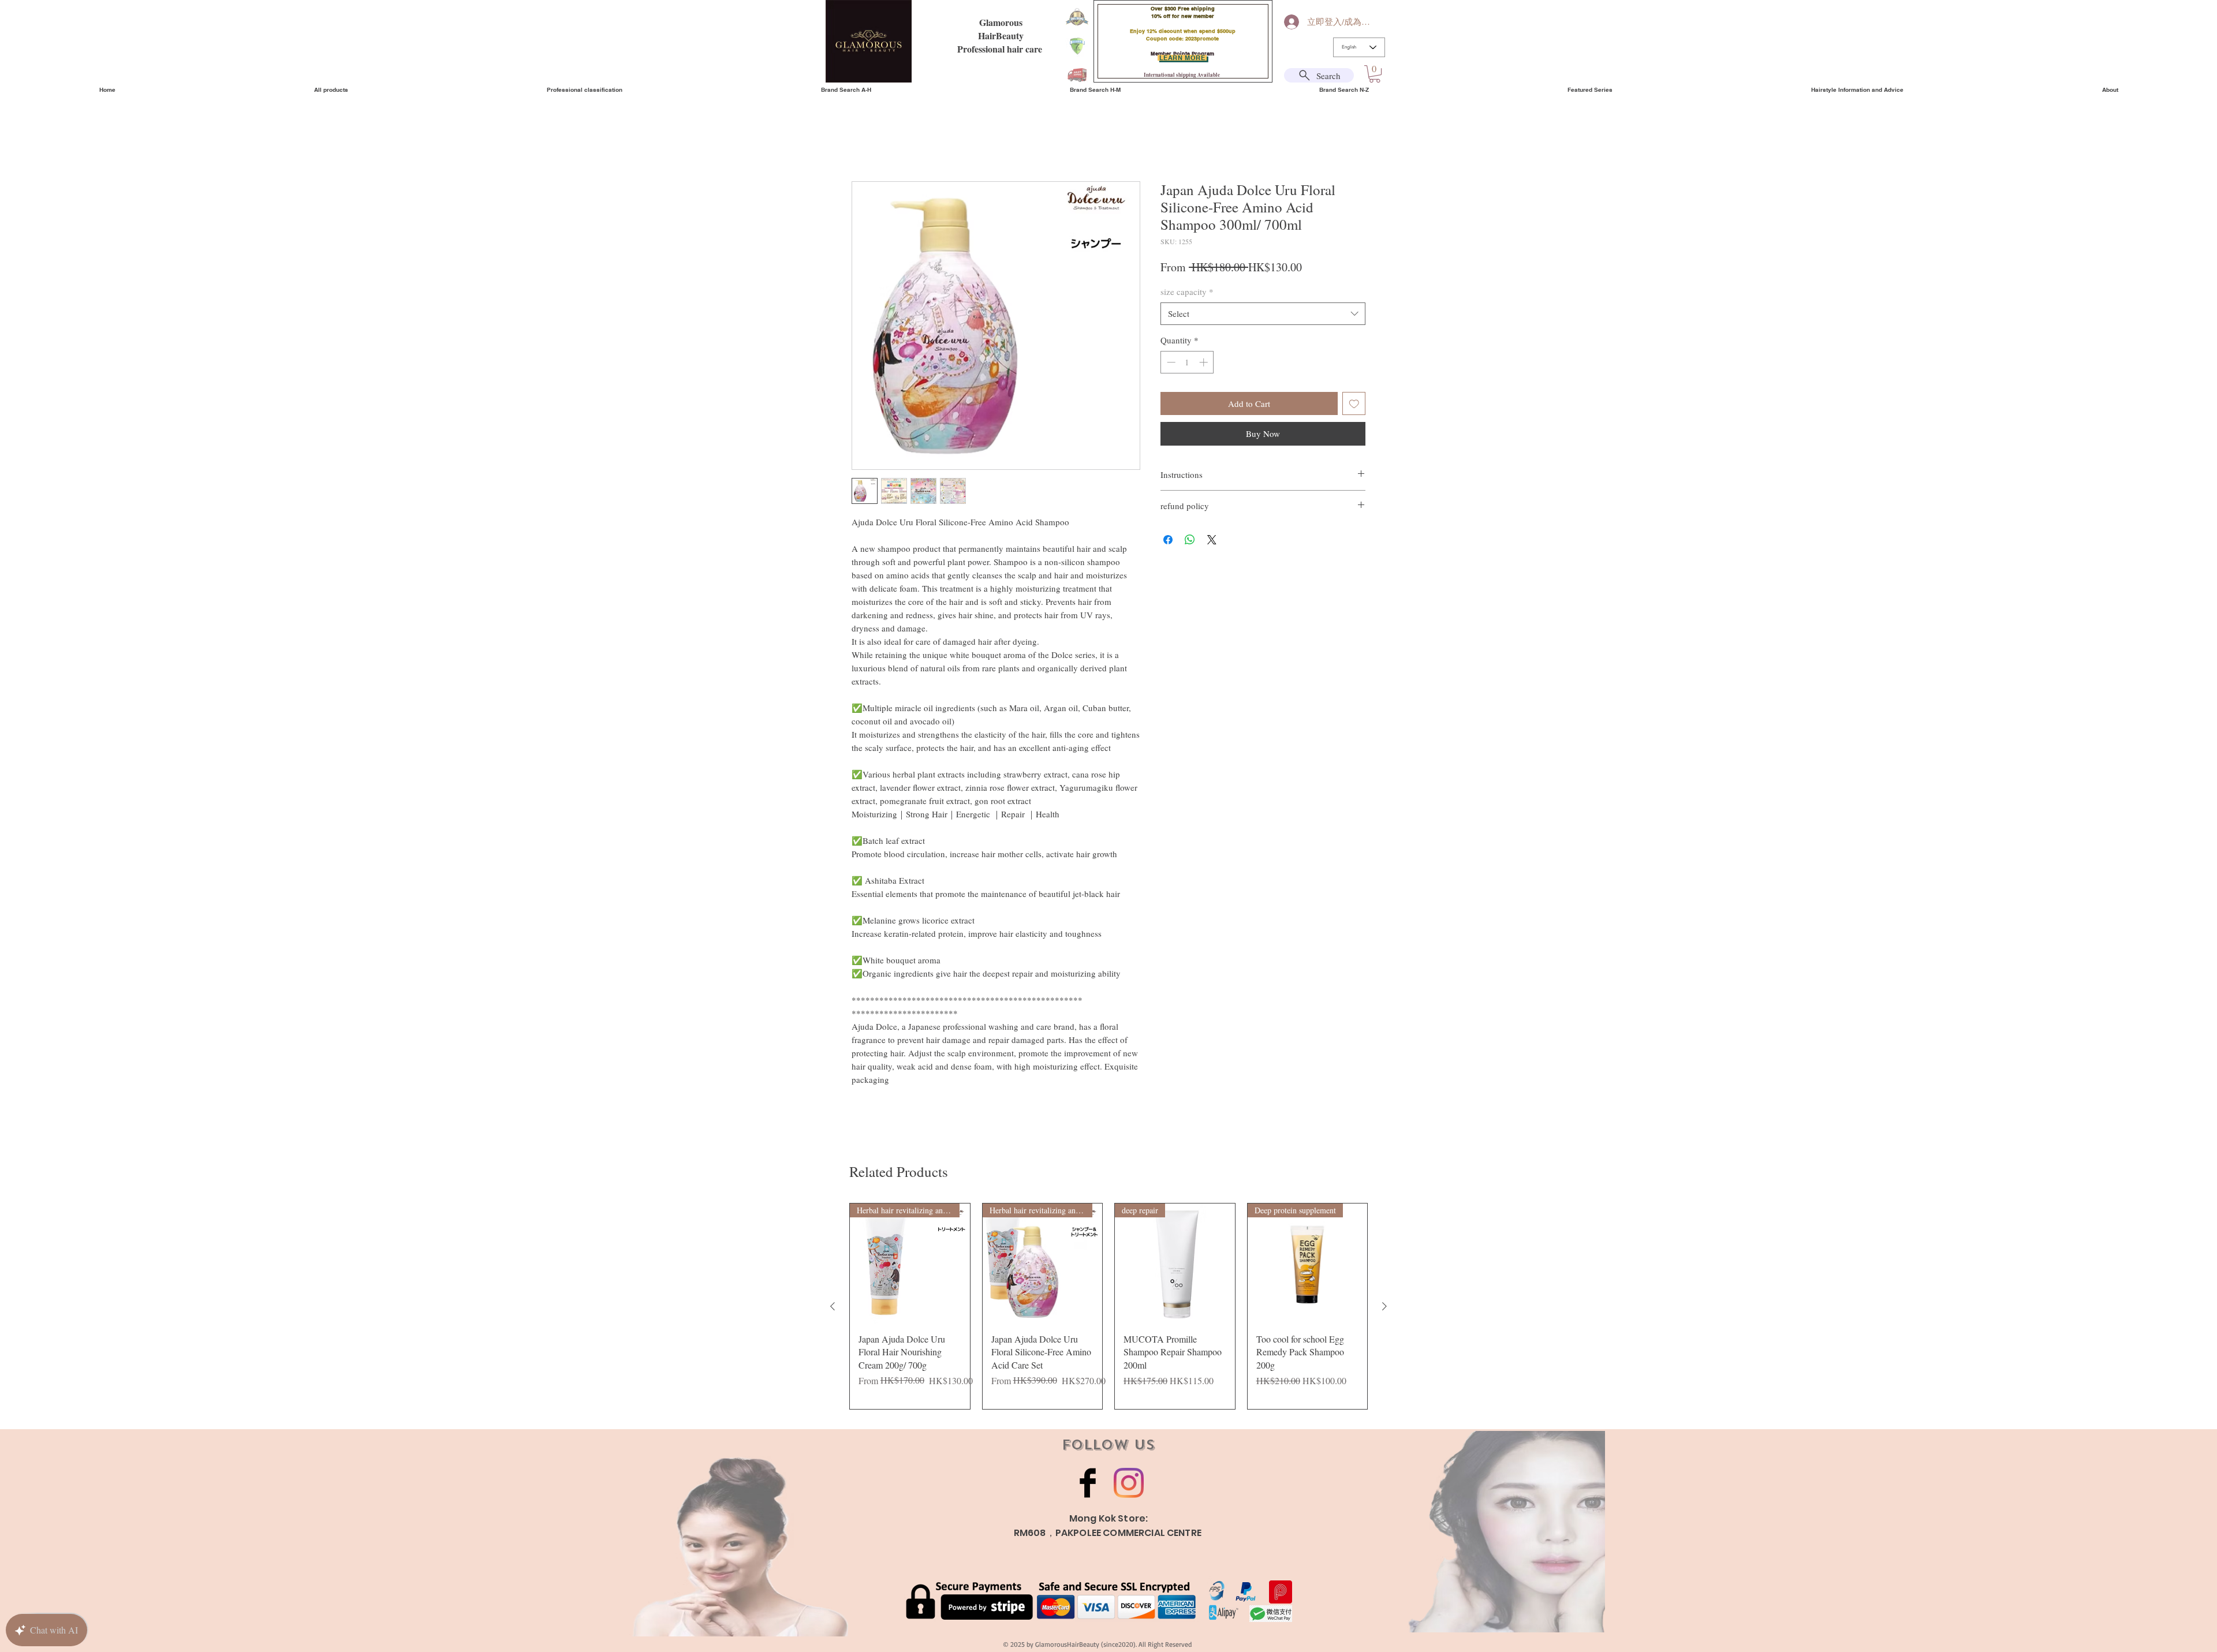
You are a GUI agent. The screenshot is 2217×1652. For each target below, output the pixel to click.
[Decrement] (1170, 364)
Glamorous (1001, 22)
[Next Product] (1384, 1308)
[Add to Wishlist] (1354, 405)
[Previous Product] (833, 1308)
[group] (1108, 1308)
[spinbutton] (1187, 364)
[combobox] (1263, 315)
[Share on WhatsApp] (1190, 541)
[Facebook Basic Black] (1088, 1485)
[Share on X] (1212, 541)
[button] (1375, 74)
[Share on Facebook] (1168, 541)
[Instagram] (1129, 1485)
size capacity (1187, 293)
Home (863, 141)
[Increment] (1205, 364)
